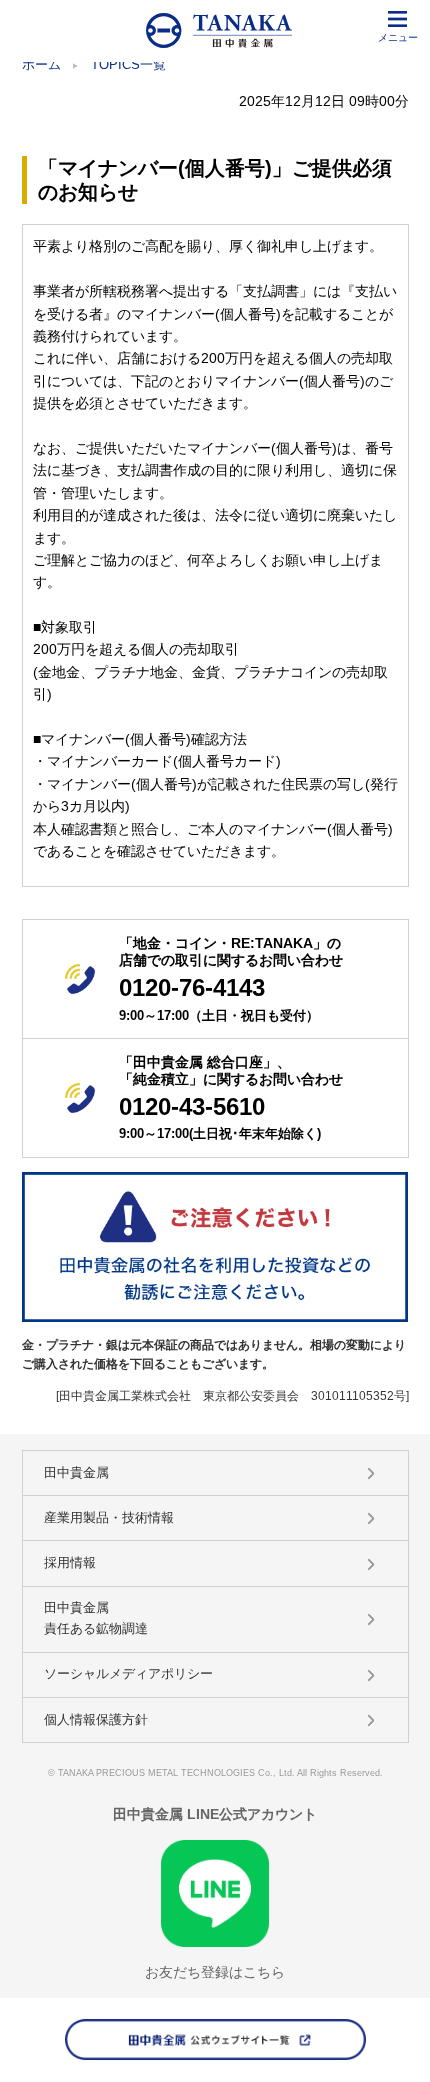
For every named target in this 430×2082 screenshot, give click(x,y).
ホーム (41, 64)
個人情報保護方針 (96, 1719)
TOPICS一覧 (128, 64)
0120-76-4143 (192, 987)
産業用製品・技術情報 (109, 1517)
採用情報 (70, 1562)
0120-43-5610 (192, 1106)
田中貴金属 (76, 1472)
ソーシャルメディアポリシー (128, 1673)
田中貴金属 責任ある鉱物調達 (96, 1618)
